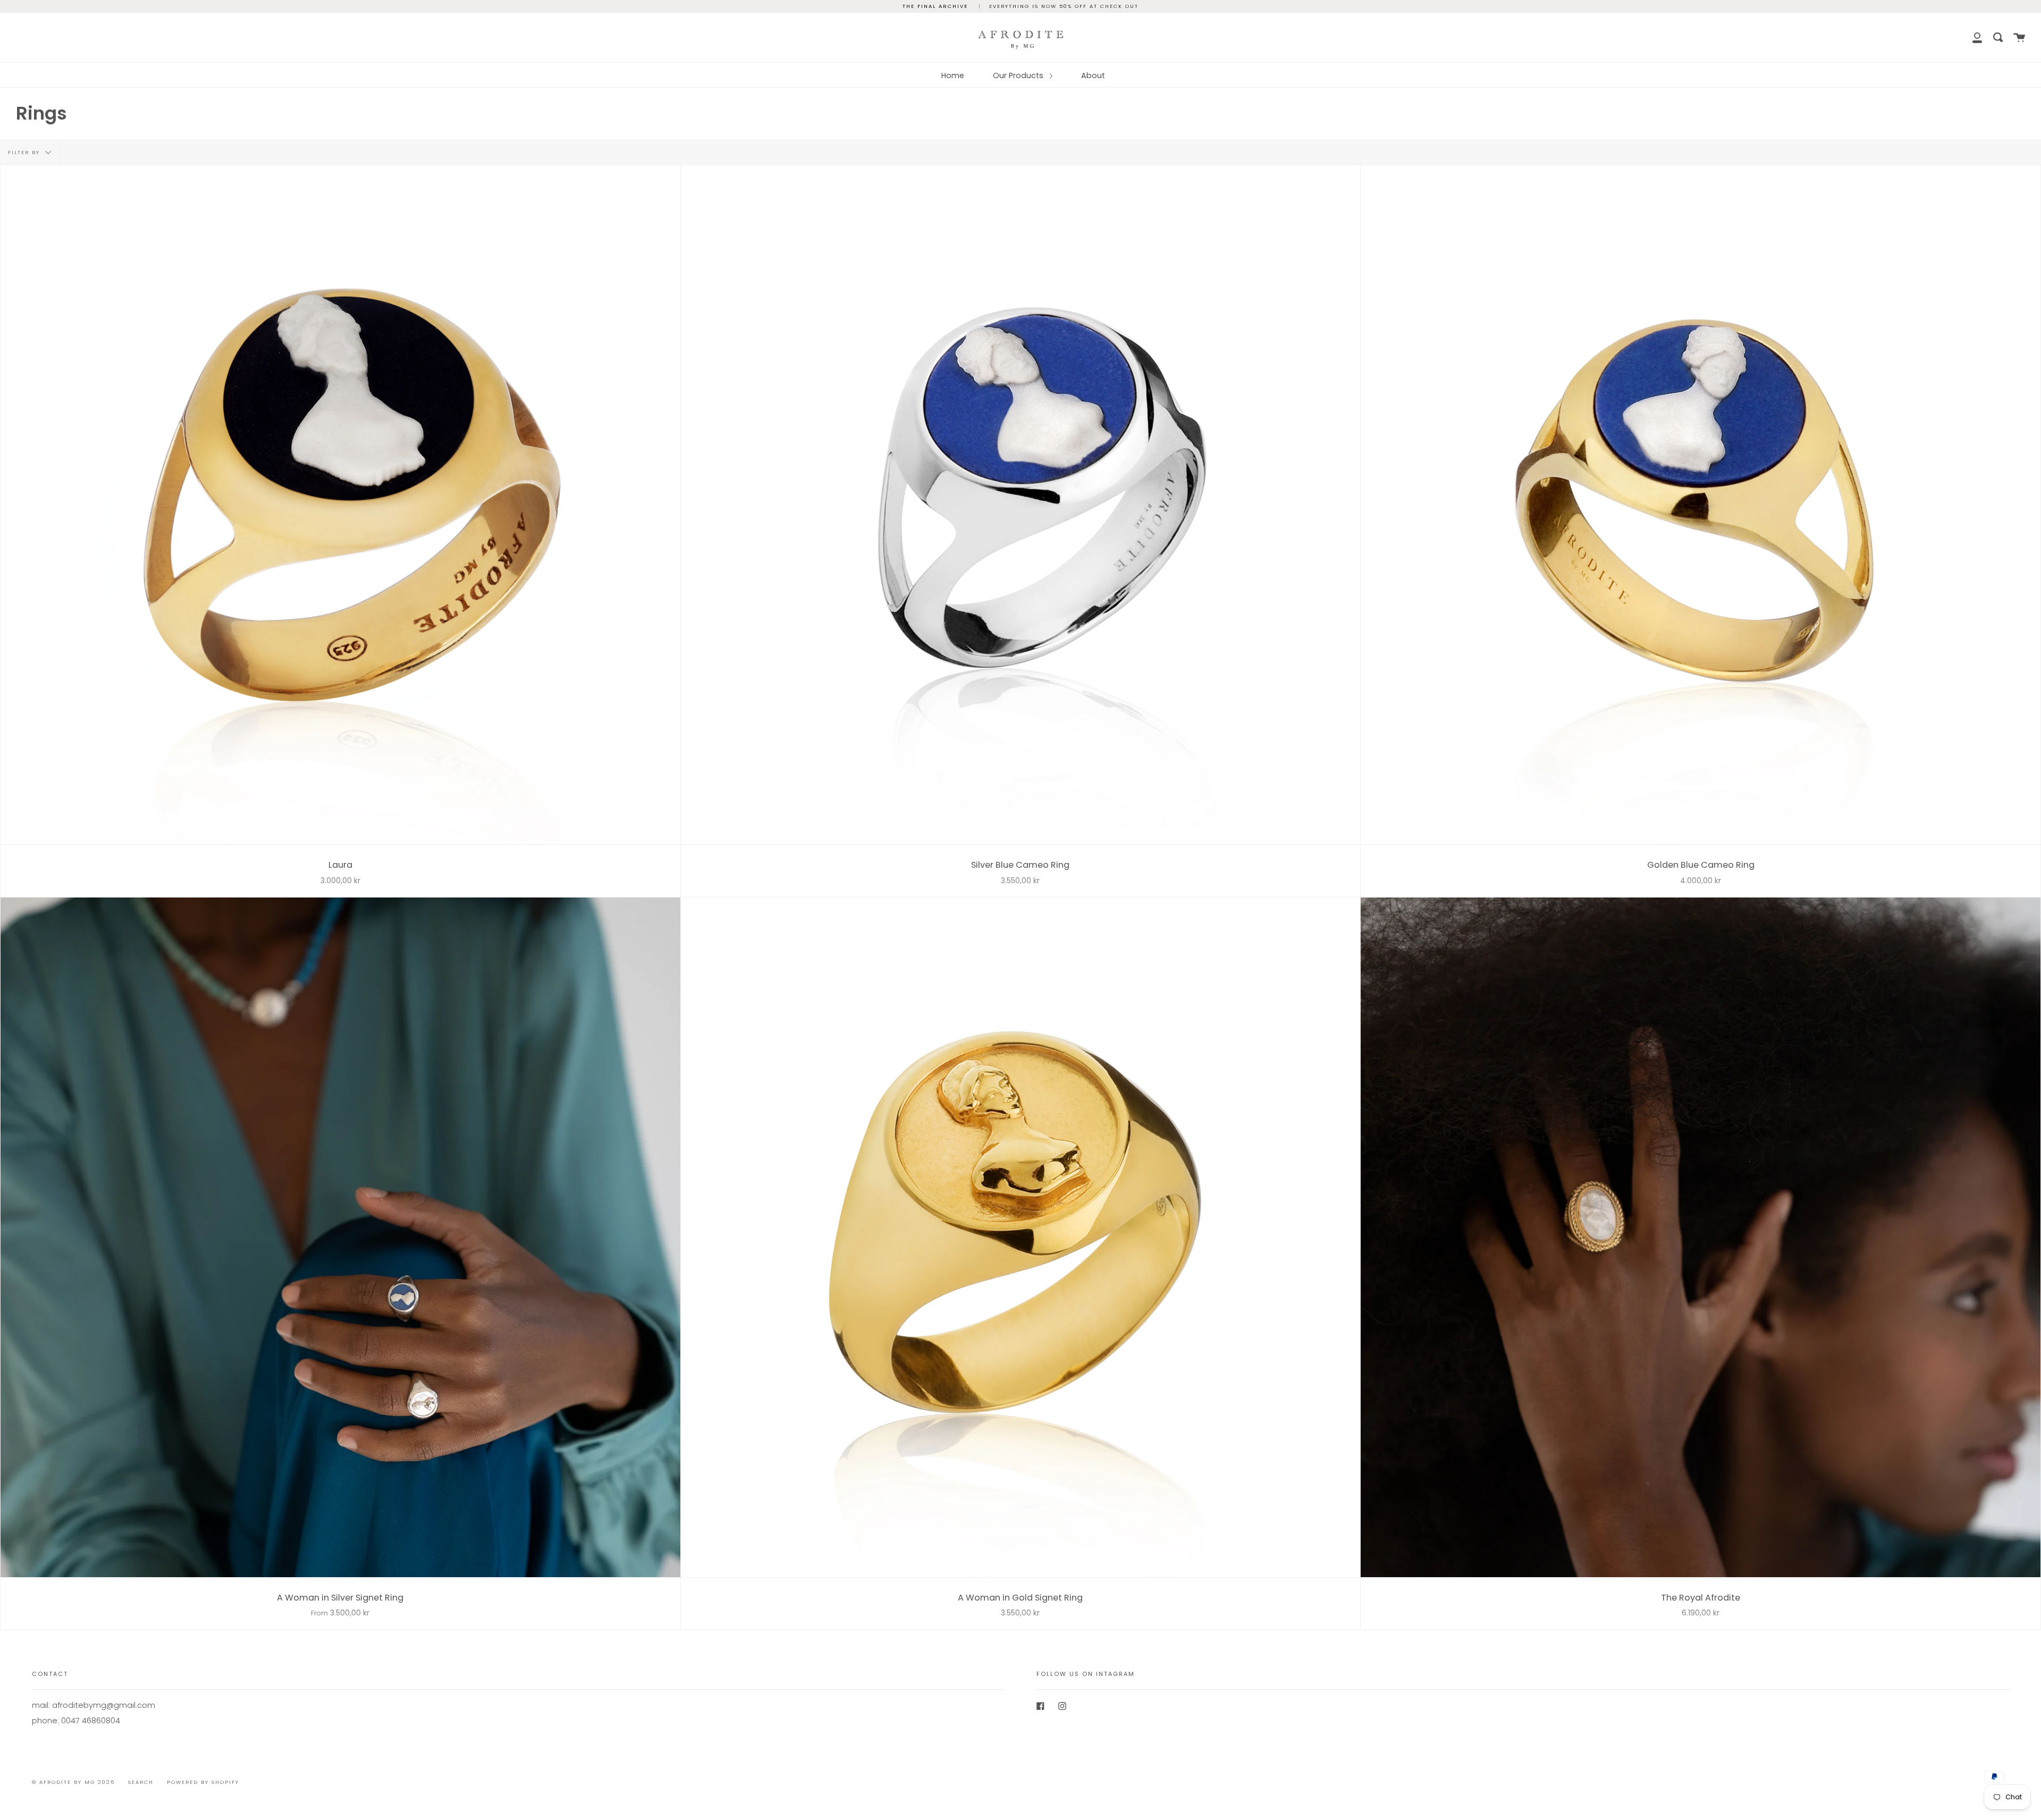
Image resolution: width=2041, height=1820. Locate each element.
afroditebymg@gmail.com (104, 1705)
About (1093, 75)
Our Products (1019, 75)
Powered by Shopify (203, 1782)
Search (141, 1782)
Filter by (25, 152)
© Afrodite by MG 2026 (73, 1782)
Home (953, 75)
